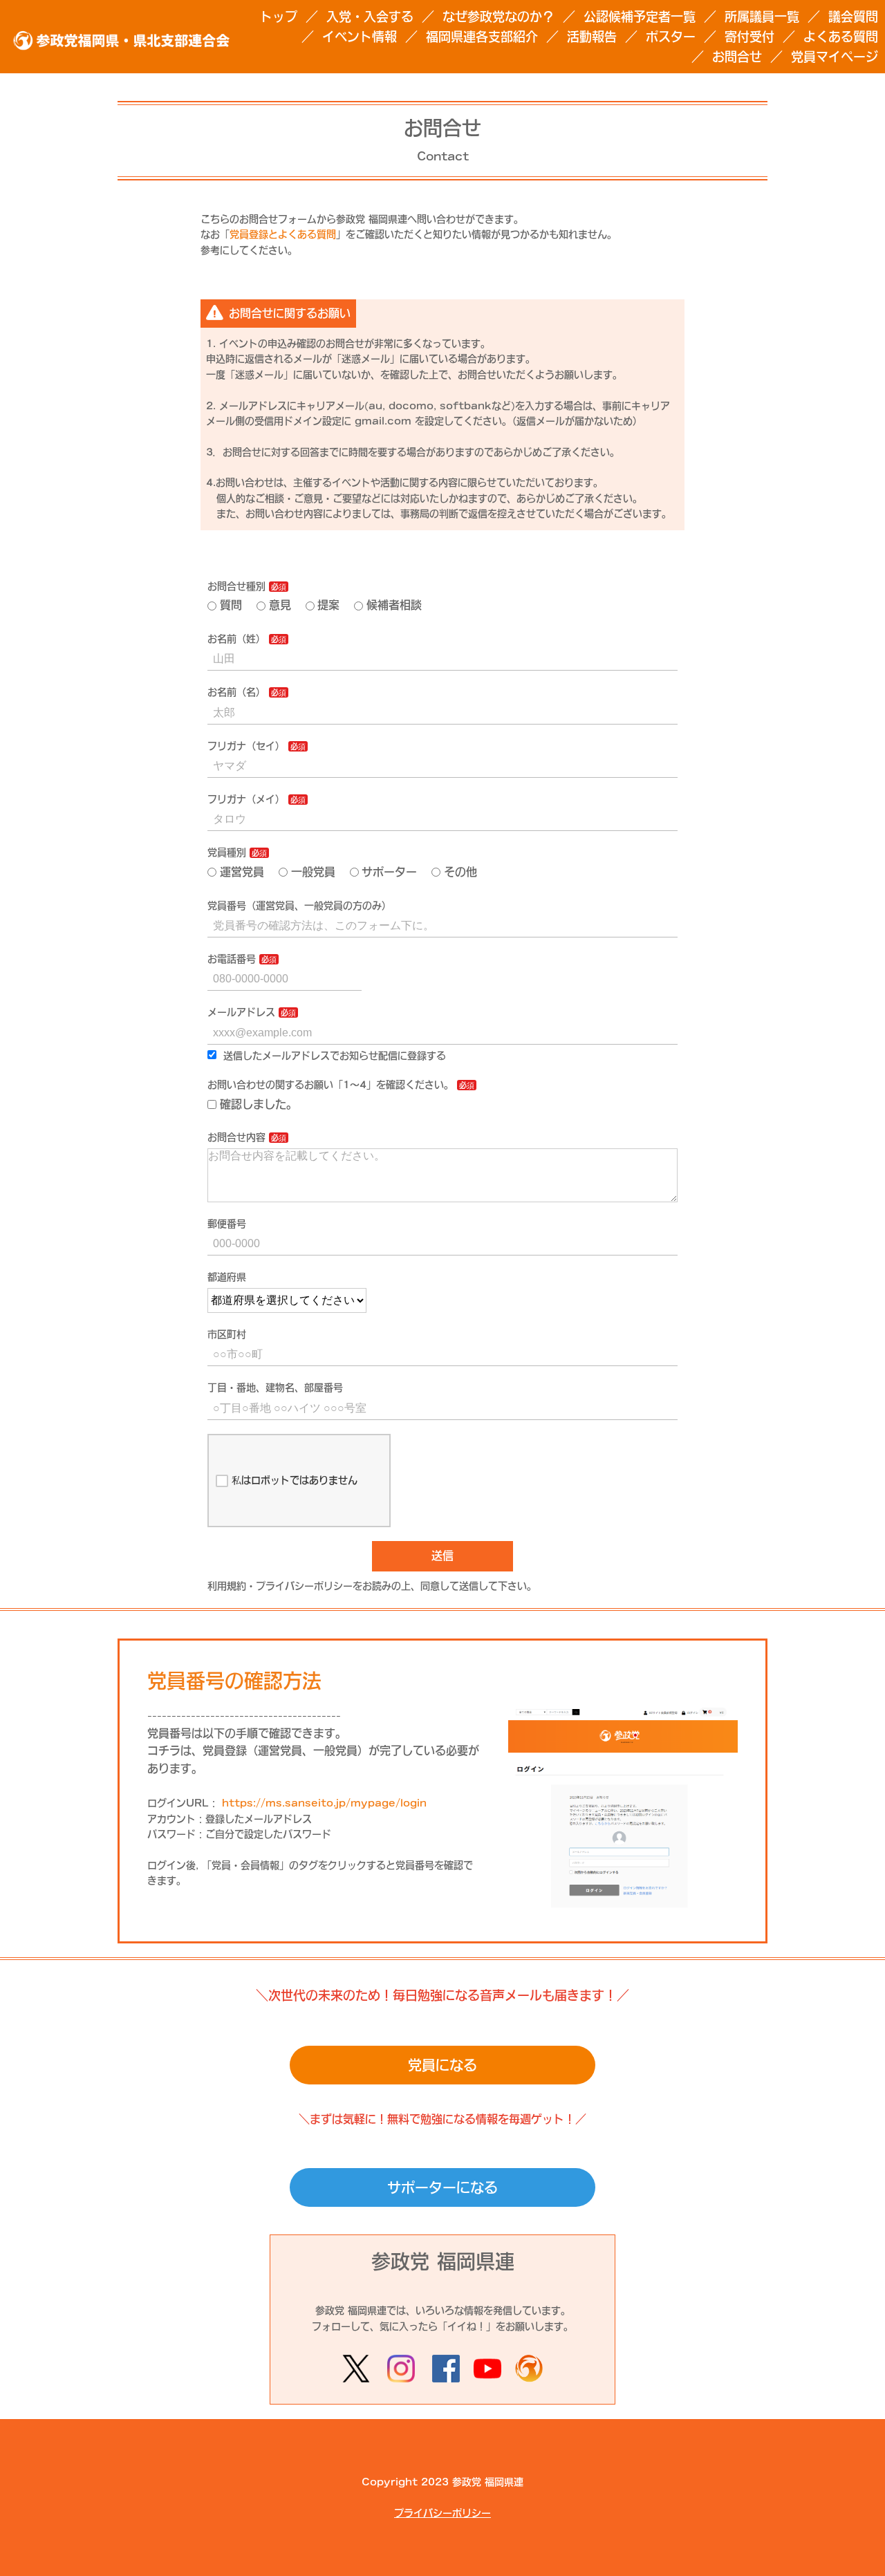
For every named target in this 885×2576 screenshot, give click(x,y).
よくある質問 (841, 37)
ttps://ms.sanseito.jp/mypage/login (328, 1803)
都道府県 (227, 1277)
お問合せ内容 (236, 1137)
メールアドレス (241, 1012)
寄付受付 (749, 37)
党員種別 (227, 852)
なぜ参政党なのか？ (499, 17)
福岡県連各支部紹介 (482, 37)
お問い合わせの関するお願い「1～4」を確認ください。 (330, 1085)
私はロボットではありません (295, 1480)
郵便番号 (227, 1224)
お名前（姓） (236, 639)
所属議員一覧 (762, 17)
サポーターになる (442, 2187)
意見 (280, 605)
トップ (279, 17)
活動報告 (592, 37)
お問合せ (737, 57)
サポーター (389, 872)
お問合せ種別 (236, 586)
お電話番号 (232, 959)
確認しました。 (259, 1104)
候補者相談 (394, 605)
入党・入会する (370, 17)
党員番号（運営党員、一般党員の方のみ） (299, 906)
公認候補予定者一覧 (640, 17)
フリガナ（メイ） (246, 799)
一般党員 (313, 872)
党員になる (442, 2065)
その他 (460, 872)
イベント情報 (360, 37)
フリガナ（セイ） (246, 746)
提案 (328, 605)
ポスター (671, 37)
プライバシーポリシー (442, 2513)
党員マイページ (835, 57)
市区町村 (227, 1334)
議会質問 (853, 17)
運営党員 (242, 872)
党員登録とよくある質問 (283, 234)
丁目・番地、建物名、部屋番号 (275, 1388)
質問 (231, 605)
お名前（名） (236, 692)
